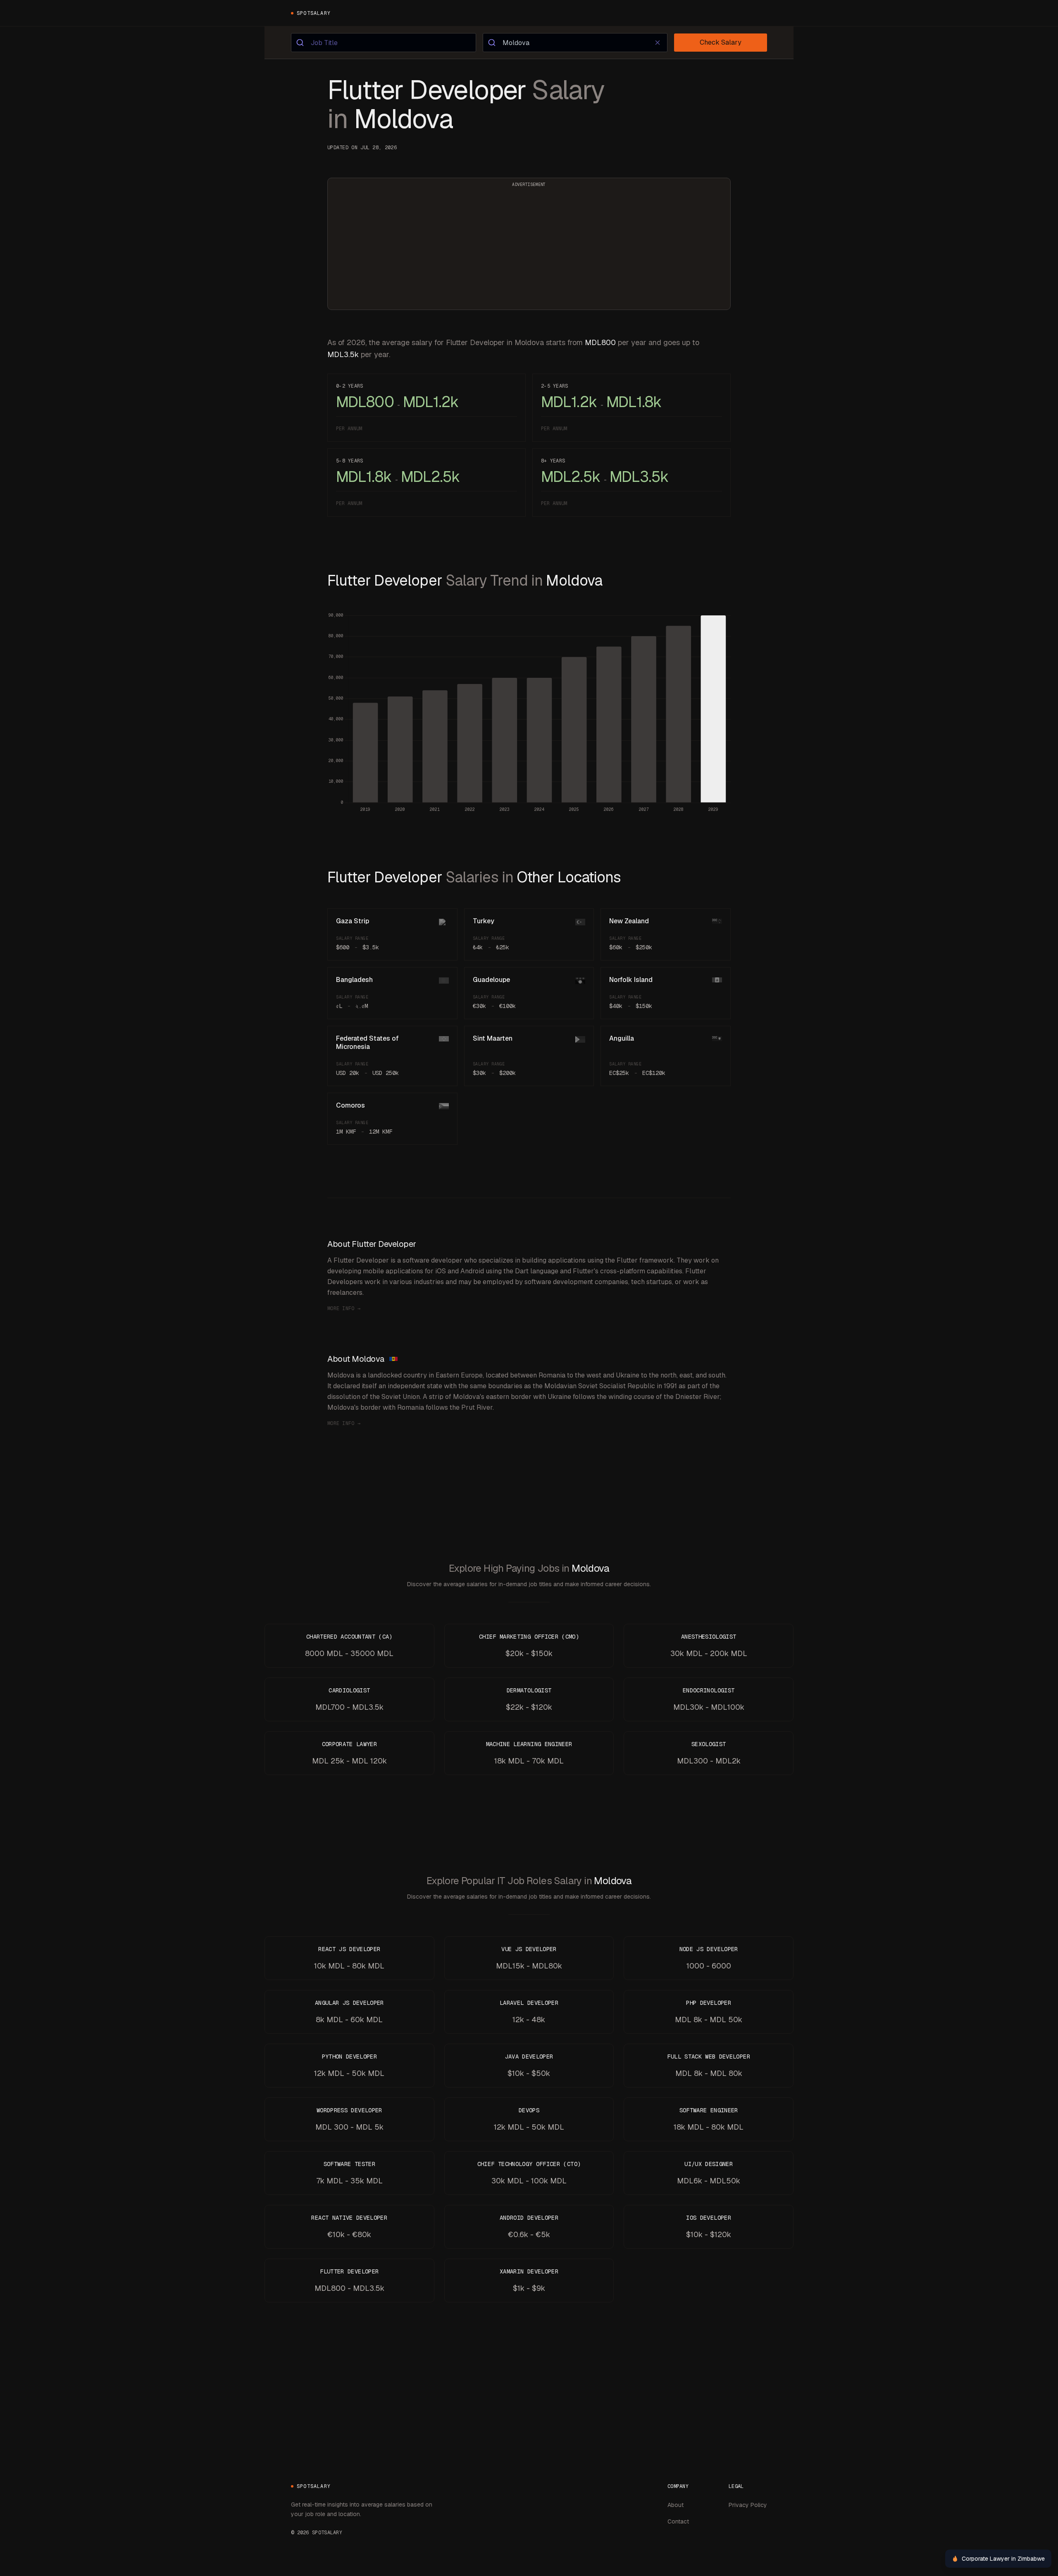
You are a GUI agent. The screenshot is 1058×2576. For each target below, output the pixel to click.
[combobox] (384, 43)
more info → (344, 1308)
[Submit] (301, 43)
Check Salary (721, 42)
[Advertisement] (529, 249)
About (676, 2505)
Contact (678, 2521)
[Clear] (658, 43)
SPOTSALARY (314, 13)
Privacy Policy (748, 2505)
